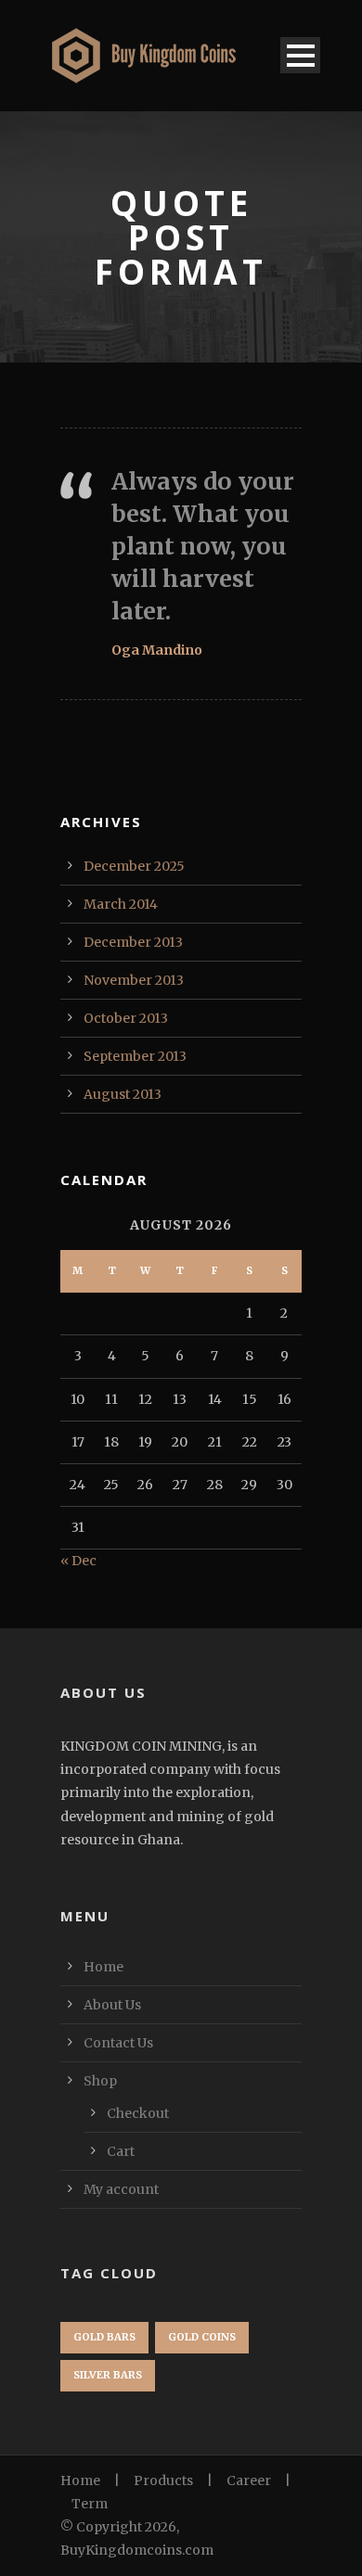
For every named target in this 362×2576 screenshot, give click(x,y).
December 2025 (134, 866)
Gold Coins (202, 2337)
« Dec (78, 1561)
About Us (112, 2005)
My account (121, 2189)
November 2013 (134, 980)
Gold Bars (104, 2337)
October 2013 (126, 1018)
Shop (100, 2081)
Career (249, 2480)
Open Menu (300, 55)
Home (103, 1967)
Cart (121, 2151)
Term (90, 2504)
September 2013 (135, 1056)
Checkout (138, 2113)
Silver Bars (108, 2375)
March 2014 (121, 904)
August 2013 (123, 1094)
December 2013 (133, 942)
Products (163, 2480)
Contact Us (118, 2043)
